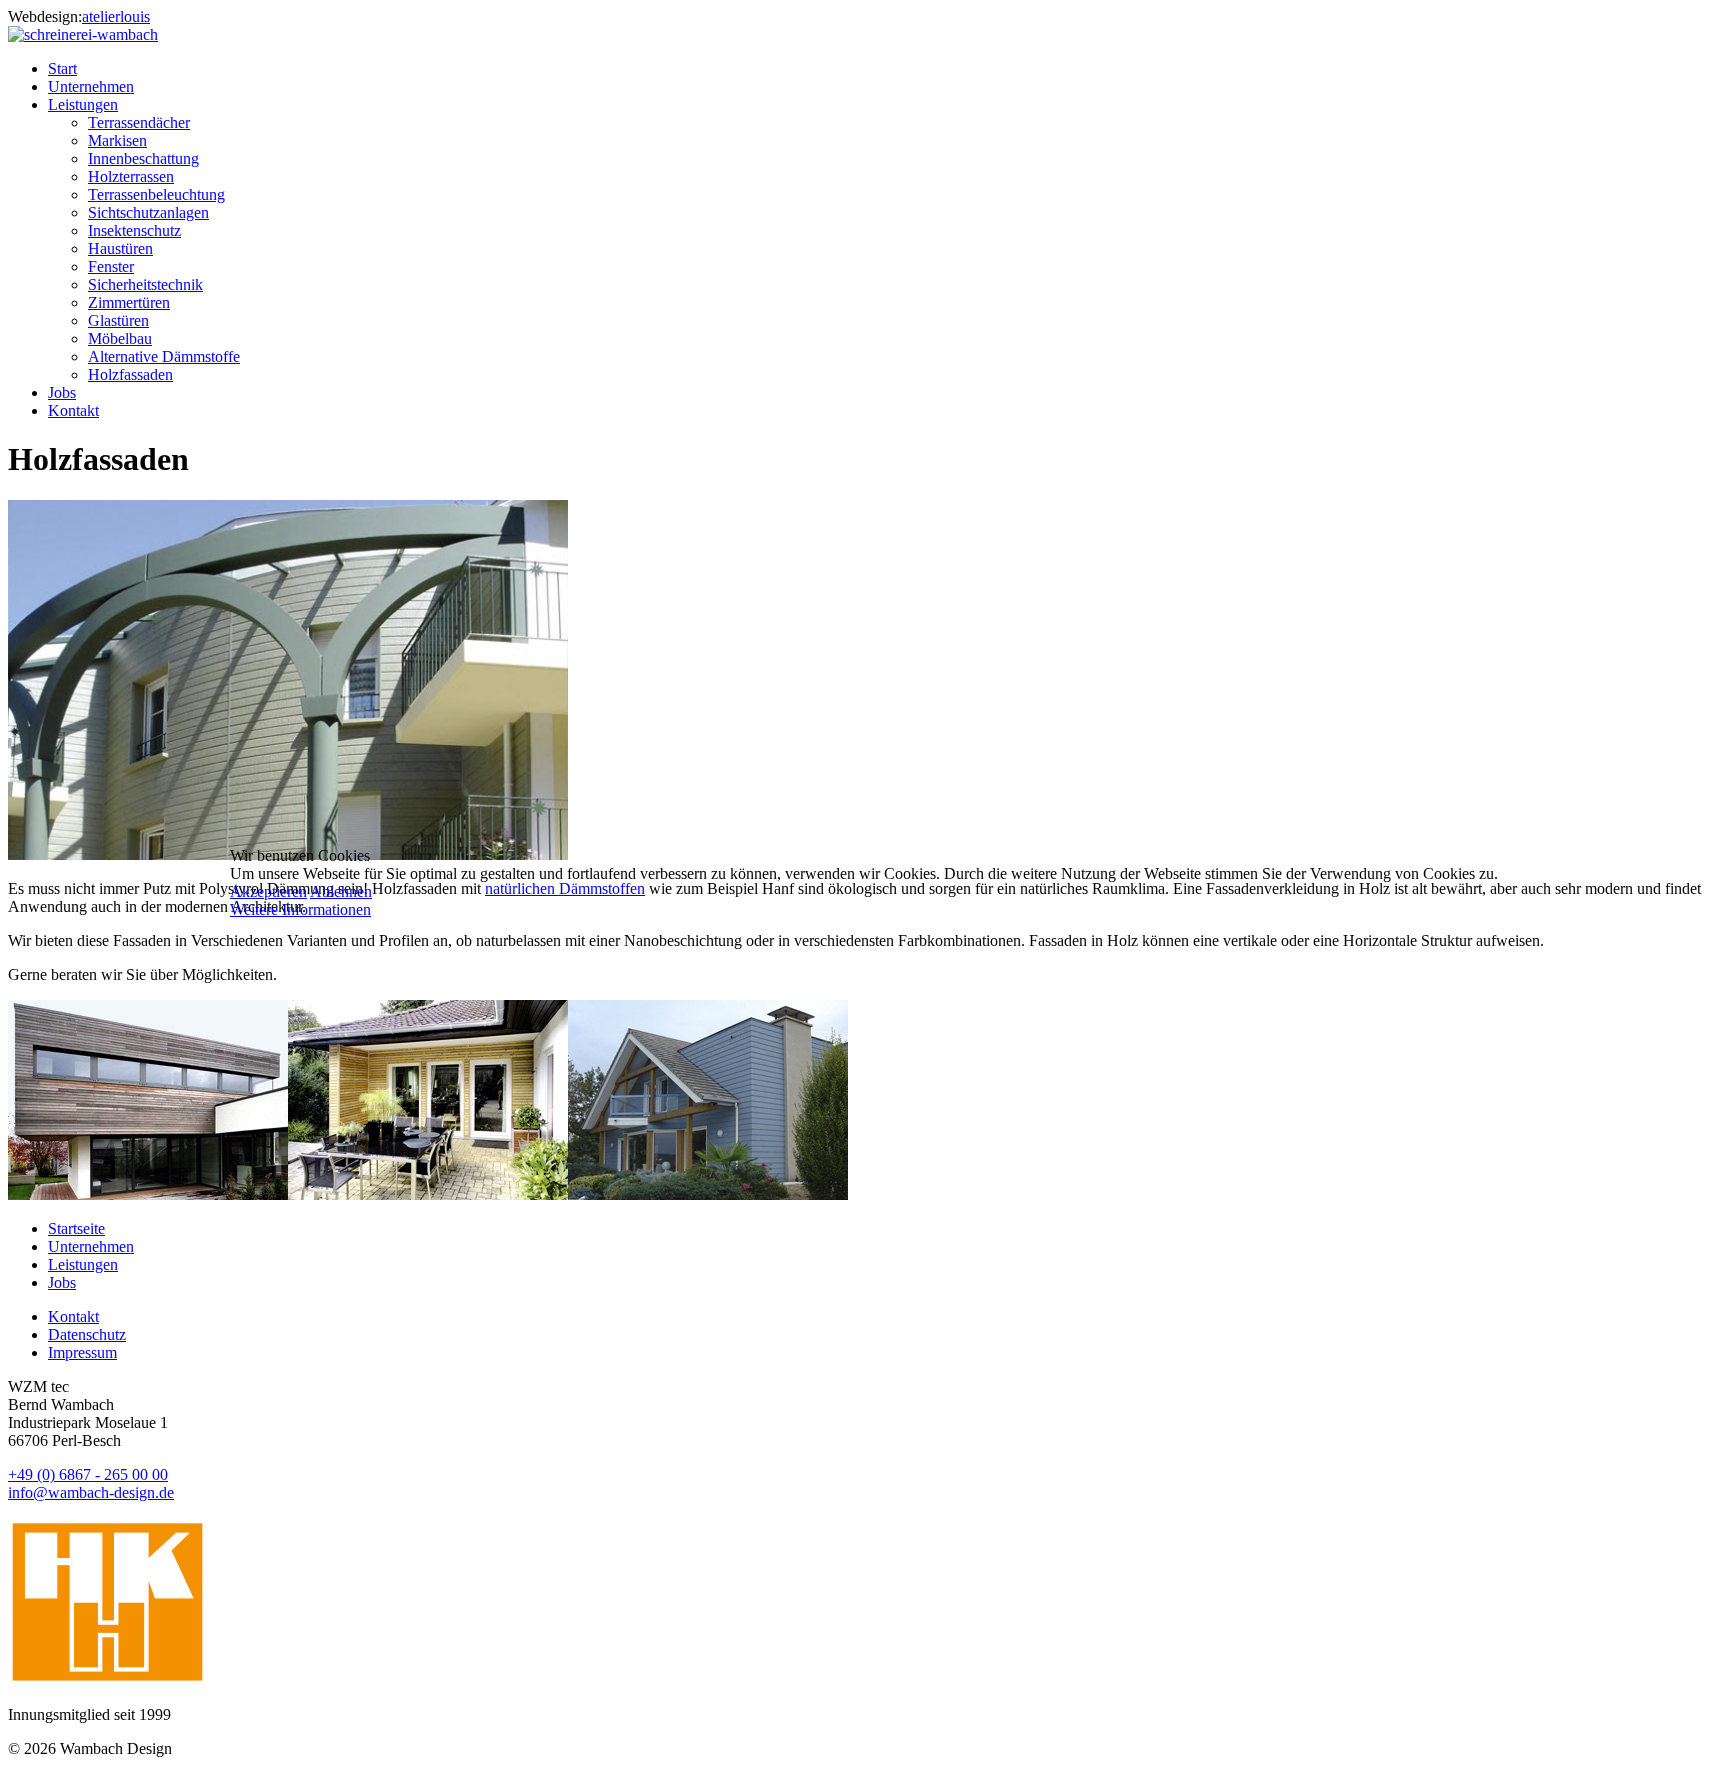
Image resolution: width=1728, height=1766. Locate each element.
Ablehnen (341, 891)
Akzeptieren (268, 891)
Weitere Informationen (300, 909)
